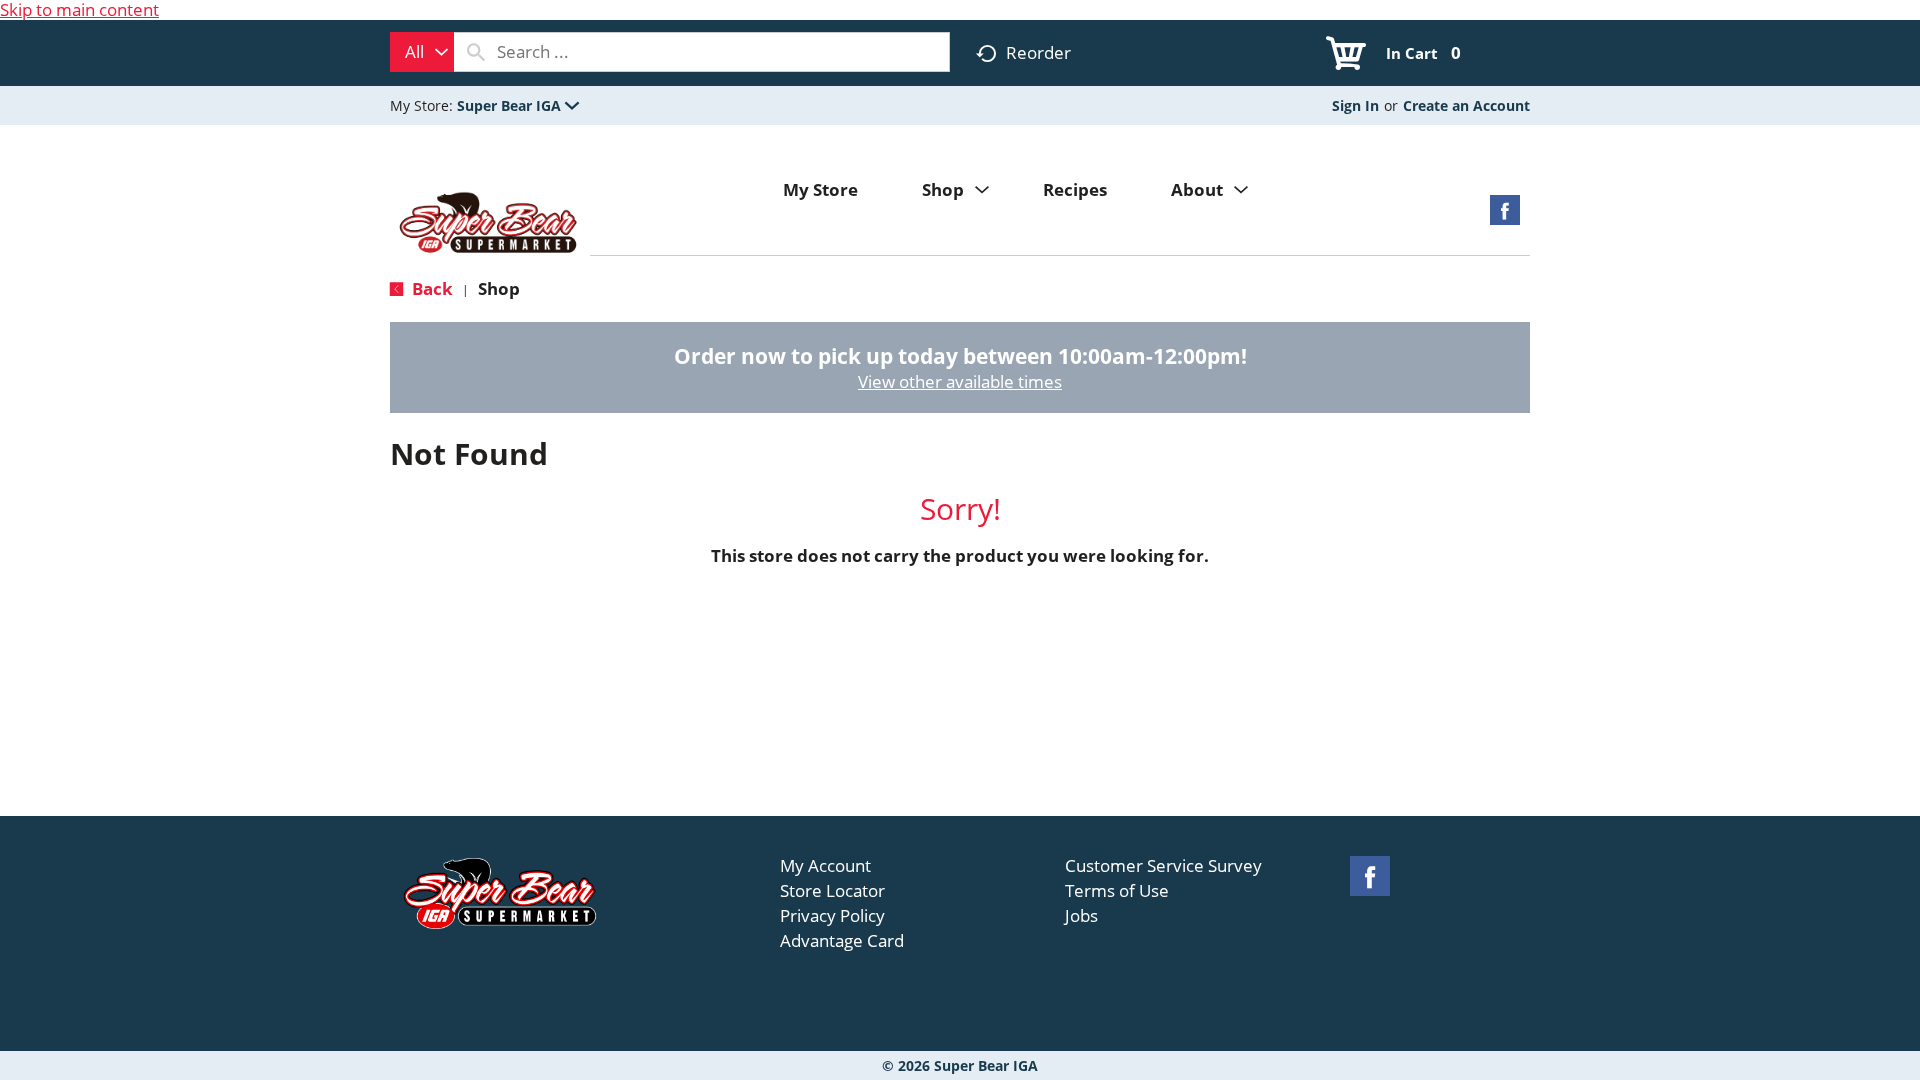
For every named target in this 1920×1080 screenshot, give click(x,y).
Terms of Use (1117, 891)
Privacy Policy (832, 916)
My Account (825, 866)
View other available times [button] (960, 381)
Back (430, 288)
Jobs (1081, 916)
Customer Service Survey (1163, 866)
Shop (499, 288)
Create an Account (1466, 105)
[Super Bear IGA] (490, 224)
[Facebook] (1505, 216)
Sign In (1355, 105)
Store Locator (832, 891)
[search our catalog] (476, 52)
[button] (518, 105)
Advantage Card (842, 941)
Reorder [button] (1038, 52)
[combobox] (422, 52)
